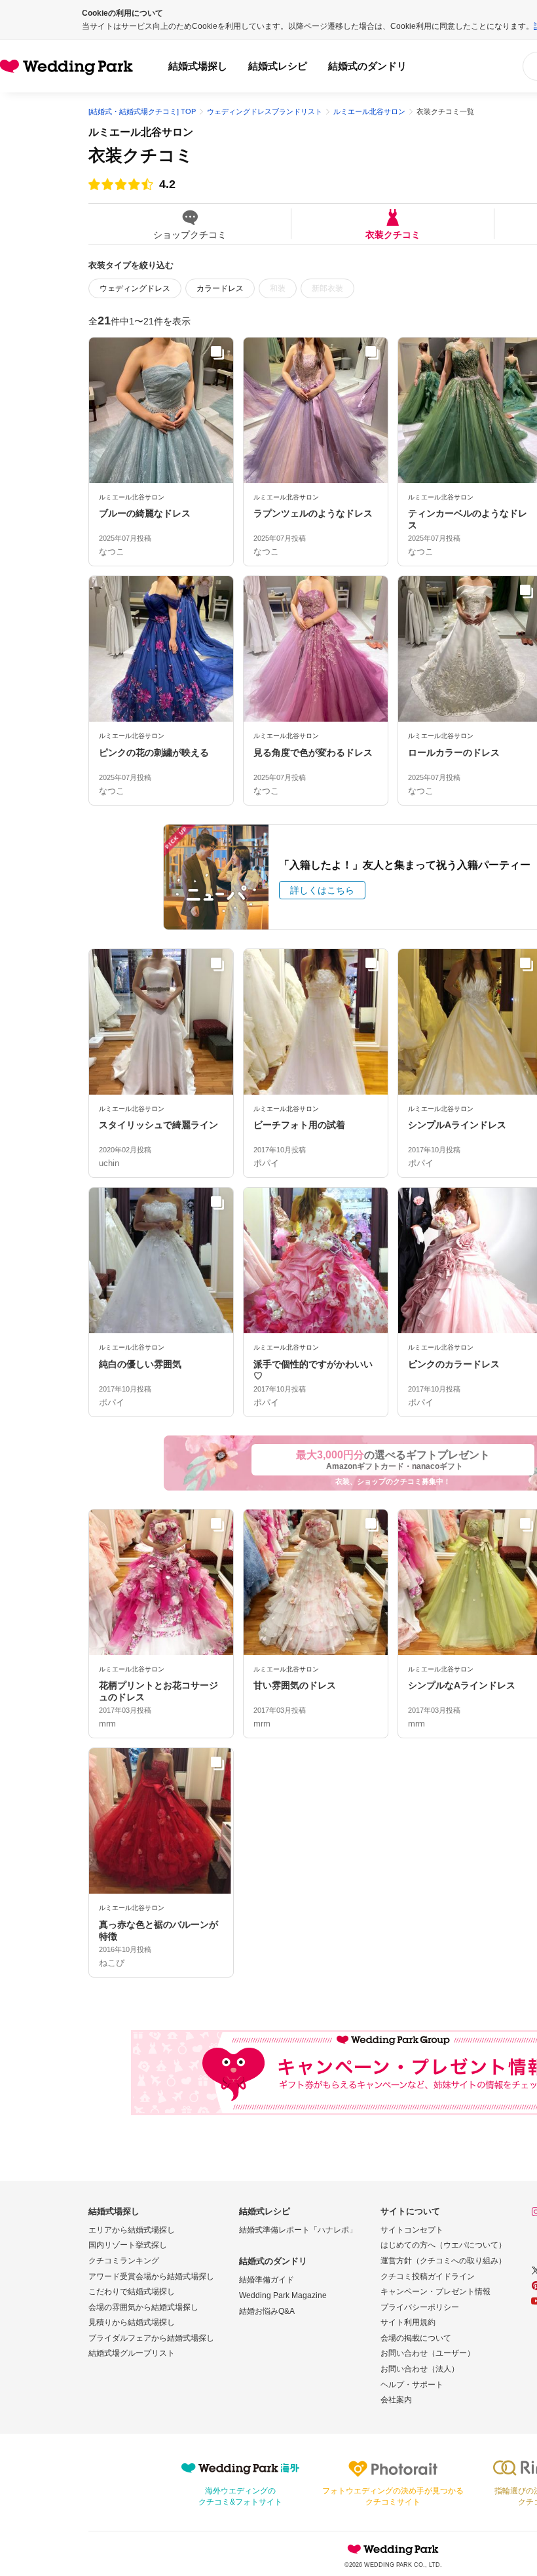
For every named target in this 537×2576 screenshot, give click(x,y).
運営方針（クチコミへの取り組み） (443, 2261)
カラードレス (220, 288)
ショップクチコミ (190, 234)
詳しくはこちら (322, 890)
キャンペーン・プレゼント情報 (435, 2292)
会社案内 (396, 2400)
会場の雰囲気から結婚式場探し (143, 2307)
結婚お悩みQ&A (267, 2311)
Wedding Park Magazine (283, 2295)
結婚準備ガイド (267, 2280)
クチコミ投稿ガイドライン (428, 2276)
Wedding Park (393, 2549)
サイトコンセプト (412, 2230)
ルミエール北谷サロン (141, 132)
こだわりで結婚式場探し (132, 2292)
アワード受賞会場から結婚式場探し (151, 2276)
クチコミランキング (124, 2261)
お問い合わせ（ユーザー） (428, 2353)
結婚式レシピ (278, 66)
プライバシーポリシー (420, 2307)
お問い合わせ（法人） (420, 2369)
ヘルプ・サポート (412, 2385)
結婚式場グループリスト (132, 2353)
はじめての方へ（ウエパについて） (443, 2245)
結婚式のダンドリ (367, 66)
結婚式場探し (198, 66)
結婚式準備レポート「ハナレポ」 (298, 2230)
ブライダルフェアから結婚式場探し (151, 2338)
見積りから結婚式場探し (132, 2322)
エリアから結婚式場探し (132, 2230)
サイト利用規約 (408, 2322)
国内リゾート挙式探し (128, 2245)
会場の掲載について (416, 2338)
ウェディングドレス (135, 288)
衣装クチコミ (393, 234)
